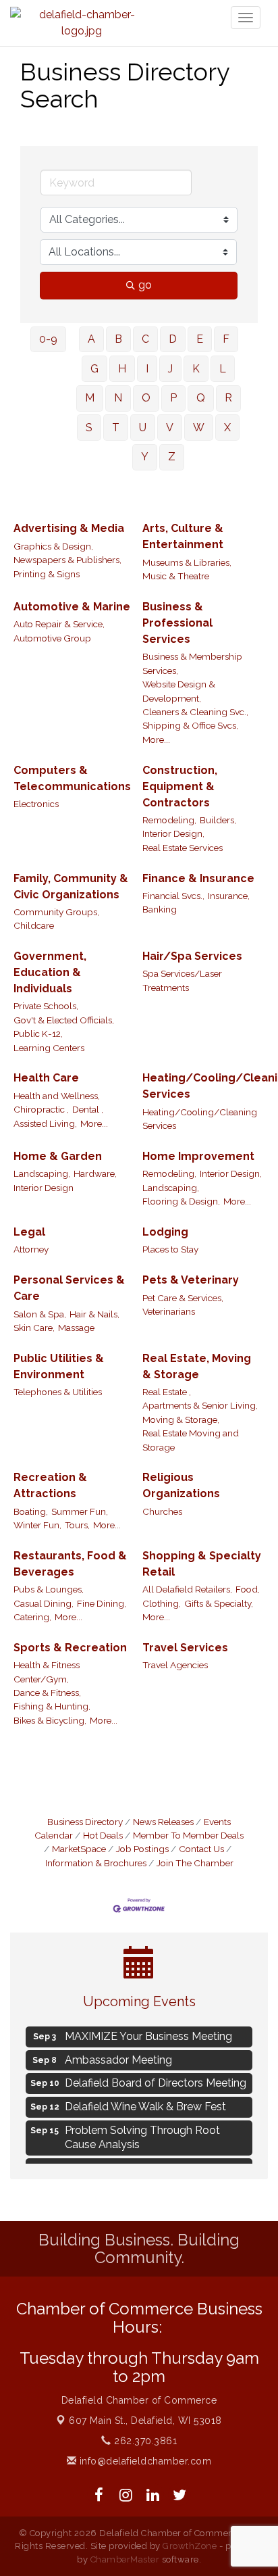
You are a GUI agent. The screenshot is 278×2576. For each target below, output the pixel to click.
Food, (248, 1589)
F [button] (226, 339)
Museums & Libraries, (187, 562)
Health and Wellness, (57, 1096)
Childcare (34, 925)
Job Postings (142, 1849)
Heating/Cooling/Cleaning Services (200, 1119)
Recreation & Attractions (50, 1485)
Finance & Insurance (198, 878)
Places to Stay (170, 1249)
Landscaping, (42, 1173)
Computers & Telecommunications (72, 778)
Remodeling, (169, 820)
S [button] (89, 428)
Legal (29, 1232)
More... (156, 739)
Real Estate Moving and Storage (191, 1440)
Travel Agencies (175, 1665)
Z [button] (172, 457)
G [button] (94, 369)
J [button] (170, 369)
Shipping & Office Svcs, (190, 725)
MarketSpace (79, 1849)
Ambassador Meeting (118, 2057)
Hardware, (95, 1173)
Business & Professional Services (177, 623)
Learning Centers (49, 1048)
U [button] (143, 428)
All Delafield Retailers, (187, 1589)
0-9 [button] (48, 339)
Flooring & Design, (181, 1201)
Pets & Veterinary (191, 1280)
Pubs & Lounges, (49, 1589)
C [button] (145, 339)
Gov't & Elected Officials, (64, 1020)
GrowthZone (190, 2546)
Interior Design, (173, 833)
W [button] (199, 428)
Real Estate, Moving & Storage (197, 1366)
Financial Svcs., (173, 896)
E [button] (200, 339)
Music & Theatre (176, 576)
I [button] (147, 369)
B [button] (118, 339)
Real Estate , (167, 1392)
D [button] (173, 339)
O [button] (146, 398)
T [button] (116, 428)
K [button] (196, 369)
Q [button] (201, 398)
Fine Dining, (102, 1603)
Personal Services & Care (69, 1288)
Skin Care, (34, 1328)
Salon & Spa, (40, 1314)
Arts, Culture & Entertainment (183, 536)
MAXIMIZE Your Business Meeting (148, 2034)
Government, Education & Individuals (50, 972)
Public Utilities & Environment (59, 1366)
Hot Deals (103, 1835)
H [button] (122, 369)
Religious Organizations (181, 1485)
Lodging (165, 1232)
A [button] (91, 339)
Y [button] (145, 457)
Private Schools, (46, 1006)
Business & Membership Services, (192, 663)
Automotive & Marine (72, 607)
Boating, (31, 1511)
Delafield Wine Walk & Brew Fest (145, 2104)
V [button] (170, 428)
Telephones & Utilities (58, 1392)
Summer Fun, (80, 1511)
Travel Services (185, 1648)
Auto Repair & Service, (59, 624)
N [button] (118, 398)
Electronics (36, 804)
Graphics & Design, (53, 546)
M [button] (90, 398)
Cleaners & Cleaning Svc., (195, 712)
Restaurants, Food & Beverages (70, 1564)
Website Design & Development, (179, 691)
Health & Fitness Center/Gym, (47, 1672)
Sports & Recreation (70, 1648)
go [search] (145, 285)
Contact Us (201, 1849)
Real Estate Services (183, 848)
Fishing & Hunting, (52, 1706)
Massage (76, 1328)
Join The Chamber (195, 1863)
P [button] (173, 398)
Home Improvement (198, 1156)
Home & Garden (58, 1156)
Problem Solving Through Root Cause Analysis (142, 2135)
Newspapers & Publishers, (67, 560)
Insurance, (229, 896)
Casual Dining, (44, 1603)
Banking (160, 909)
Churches (162, 1511)
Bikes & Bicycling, (50, 1720)
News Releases (163, 1822)
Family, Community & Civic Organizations (71, 886)
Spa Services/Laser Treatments (182, 980)
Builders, (218, 820)
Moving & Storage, (181, 1419)
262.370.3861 (144, 2441)
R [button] (228, 398)
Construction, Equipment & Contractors (180, 786)
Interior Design (44, 1188)
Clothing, (162, 1603)
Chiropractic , (41, 1109)
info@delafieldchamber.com (144, 2461)
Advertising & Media (69, 528)
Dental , (88, 1109)
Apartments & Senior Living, (200, 1405)
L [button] (223, 369)
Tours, (77, 1525)
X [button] (227, 428)
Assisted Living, (45, 1123)
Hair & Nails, (94, 1314)
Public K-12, (38, 1034)
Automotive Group (52, 638)
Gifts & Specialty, (219, 1603)
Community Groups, (56, 912)
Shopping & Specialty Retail (202, 1564)
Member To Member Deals (188, 1835)
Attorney (31, 1249)
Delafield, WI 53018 (145, 2421)
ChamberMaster (125, 2559)
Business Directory (85, 1822)
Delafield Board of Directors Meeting (156, 2080)
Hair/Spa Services (192, 956)
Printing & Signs (47, 574)
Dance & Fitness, (47, 1693)
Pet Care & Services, (183, 1298)
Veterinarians (169, 1311)
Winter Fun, (37, 1525)
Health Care (46, 1078)
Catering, (32, 1617)
